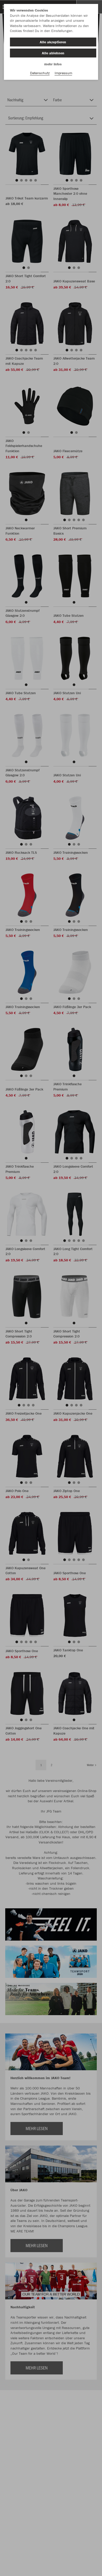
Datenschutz (40, 73)
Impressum (63, 73)
